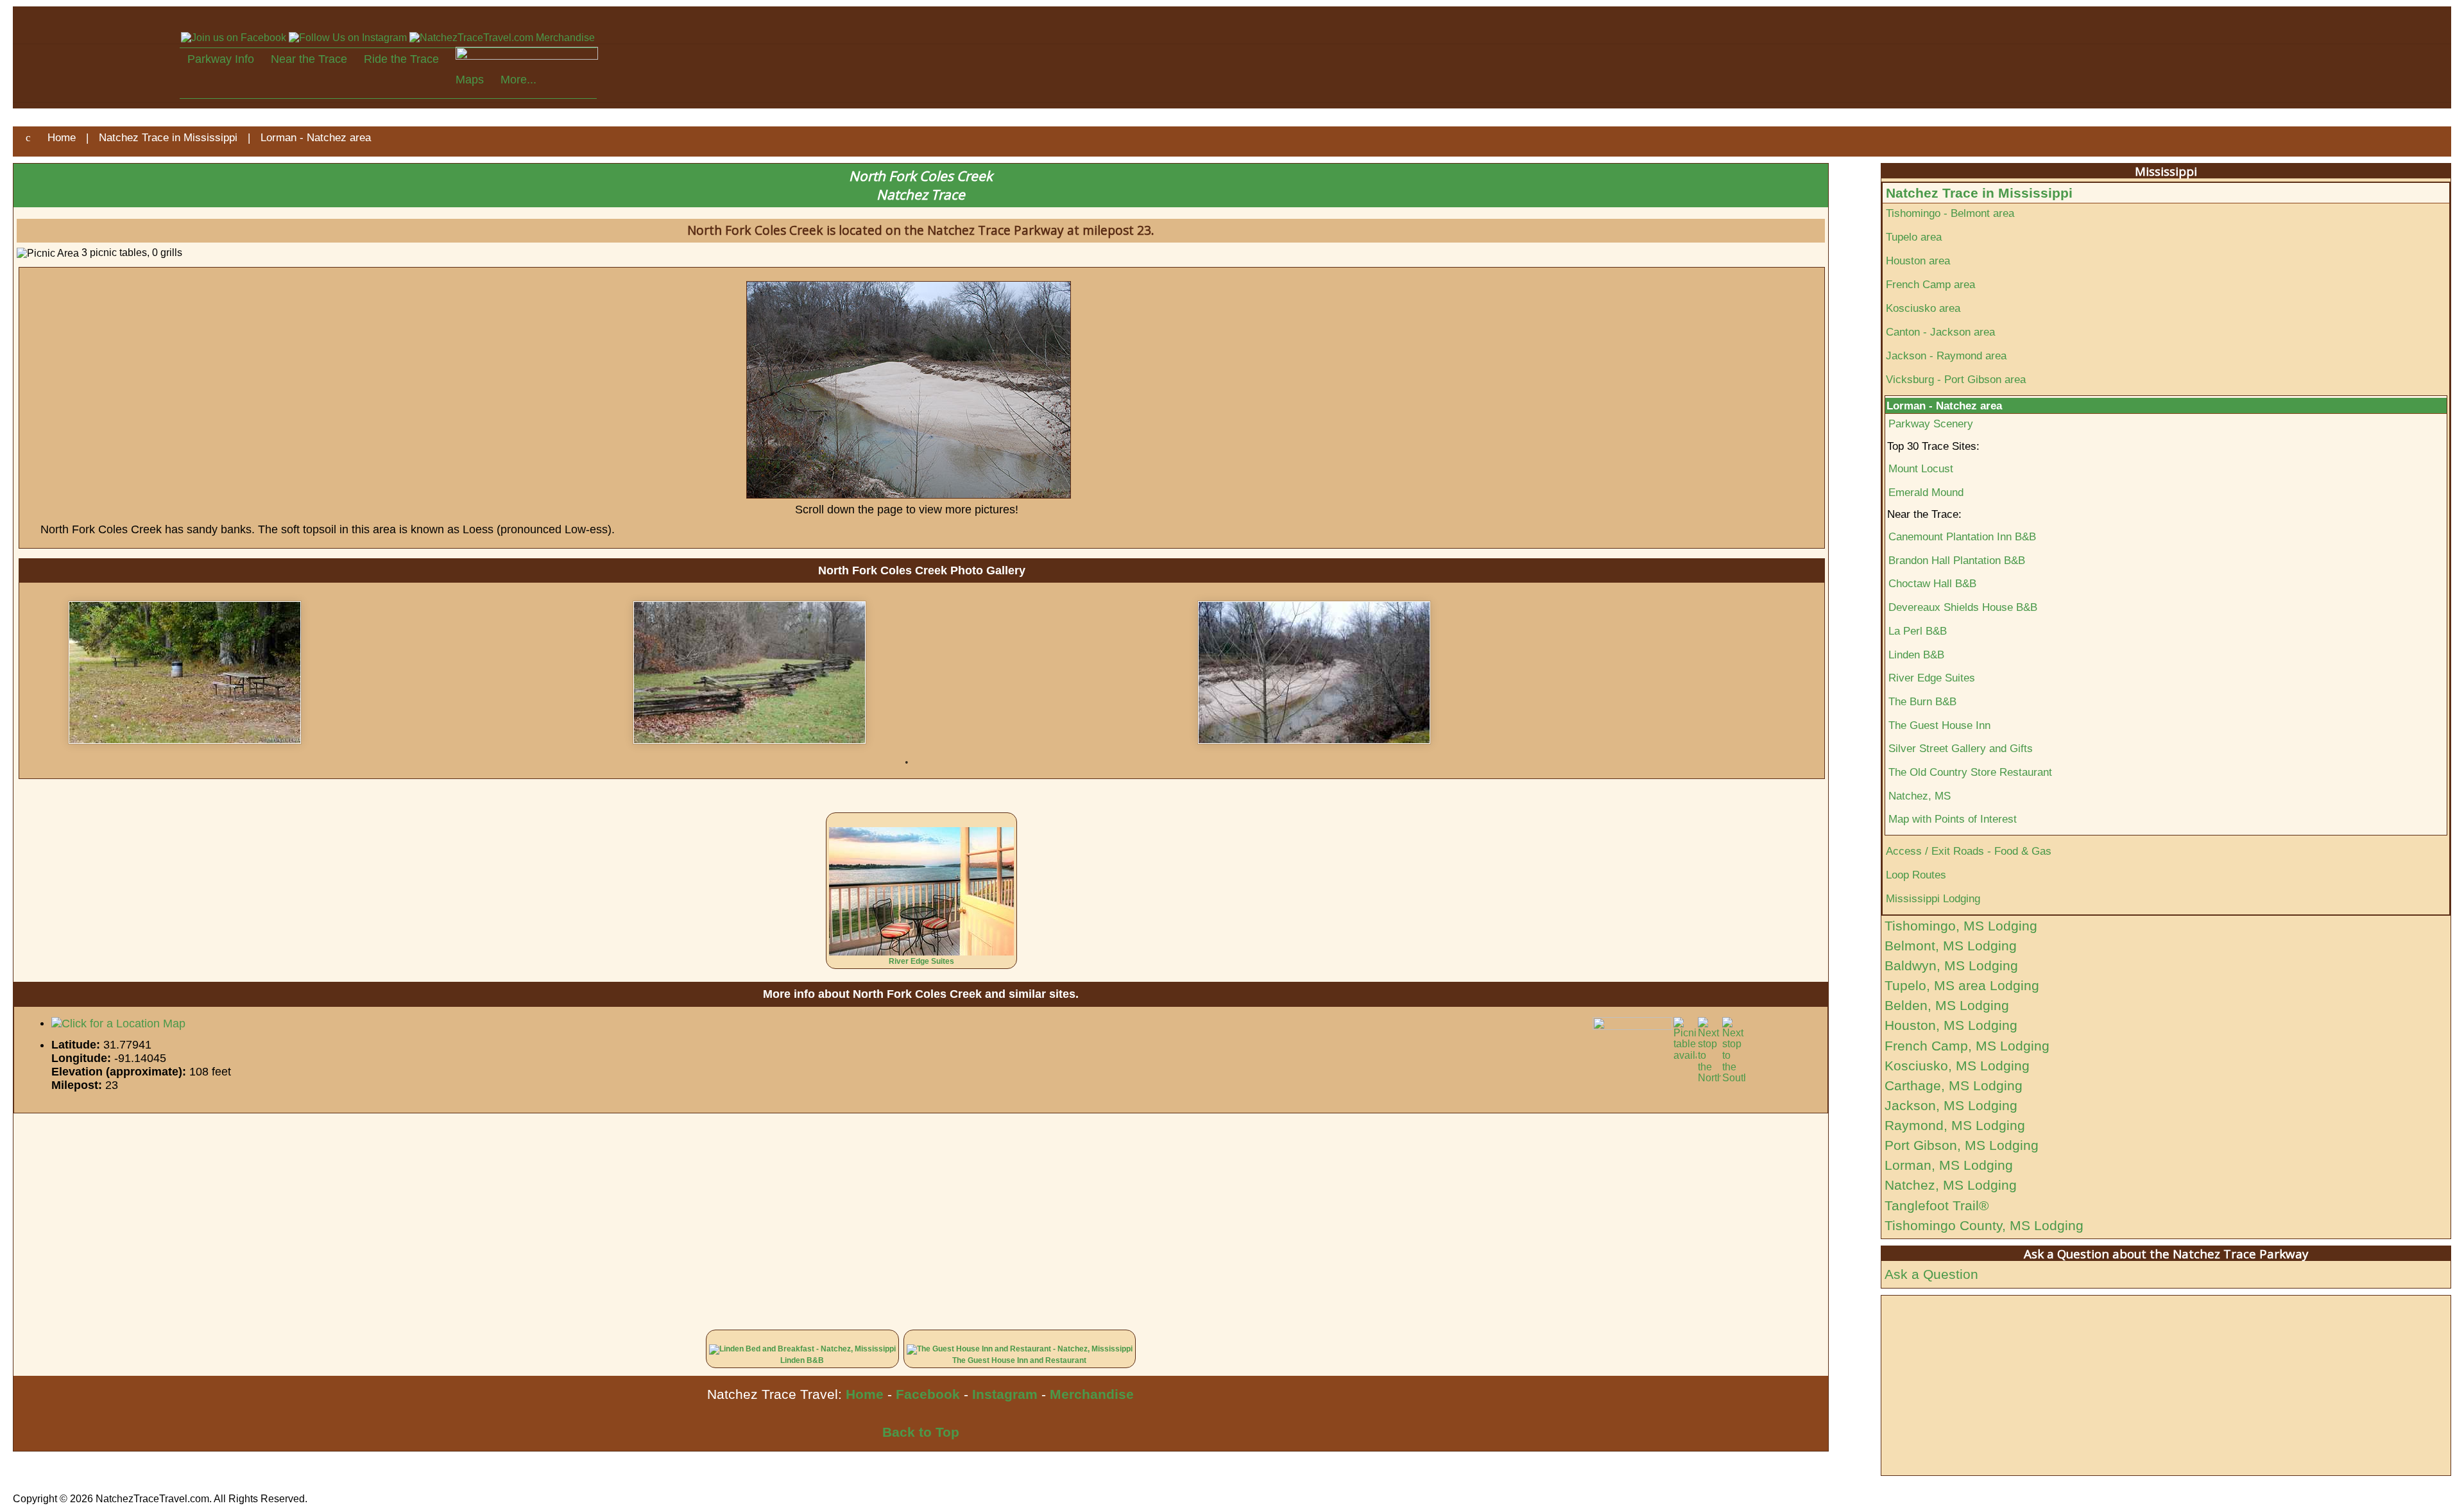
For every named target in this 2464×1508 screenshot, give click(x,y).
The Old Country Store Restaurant (1970, 772)
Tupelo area (1914, 237)
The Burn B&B (1922, 701)
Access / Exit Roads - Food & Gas (1969, 851)
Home (865, 1394)
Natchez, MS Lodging (1951, 1185)
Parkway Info (221, 59)
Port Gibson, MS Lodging (1962, 1145)
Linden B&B (802, 1360)
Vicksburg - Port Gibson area (1956, 379)
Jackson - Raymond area (1946, 356)
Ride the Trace (401, 59)
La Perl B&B (1918, 631)
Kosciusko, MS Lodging (1957, 1066)
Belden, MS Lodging (1947, 1005)
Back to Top (921, 1432)
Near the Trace (309, 59)
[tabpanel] (342, 673)
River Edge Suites (921, 961)
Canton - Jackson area (1940, 332)
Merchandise (1092, 1394)
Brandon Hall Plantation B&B (1957, 560)
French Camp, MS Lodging (1967, 1046)
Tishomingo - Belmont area (1950, 213)
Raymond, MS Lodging (1955, 1125)
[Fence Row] (907, 673)
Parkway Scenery (1931, 424)
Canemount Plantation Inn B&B (1962, 536)
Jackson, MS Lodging (1951, 1105)
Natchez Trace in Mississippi (1979, 193)
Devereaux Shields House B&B (1963, 607)
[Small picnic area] (342, 673)
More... (518, 80)
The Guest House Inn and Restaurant (1019, 1360)
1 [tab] (907, 762)
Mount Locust (1921, 468)
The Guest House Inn (1939, 725)
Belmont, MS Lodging (1951, 946)
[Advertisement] (398, 1213)
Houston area (1918, 261)
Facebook (928, 1394)
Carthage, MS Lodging (1954, 1085)
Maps (470, 80)
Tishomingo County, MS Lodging (1984, 1225)
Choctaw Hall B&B (1932, 583)
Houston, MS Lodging (1951, 1025)
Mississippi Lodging (1933, 898)
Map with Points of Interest (1953, 819)
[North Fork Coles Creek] (1471, 673)
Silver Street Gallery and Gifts (1961, 748)
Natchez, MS (1920, 796)
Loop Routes (1916, 875)
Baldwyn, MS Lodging (1951, 965)
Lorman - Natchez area (1944, 406)
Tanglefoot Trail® (1937, 1205)
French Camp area (1930, 284)
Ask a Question (1931, 1274)
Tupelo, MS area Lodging (1962, 985)
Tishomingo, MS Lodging (1961, 926)
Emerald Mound (1926, 492)
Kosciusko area (1923, 308)
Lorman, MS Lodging (1949, 1165)
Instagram (1005, 1394)
